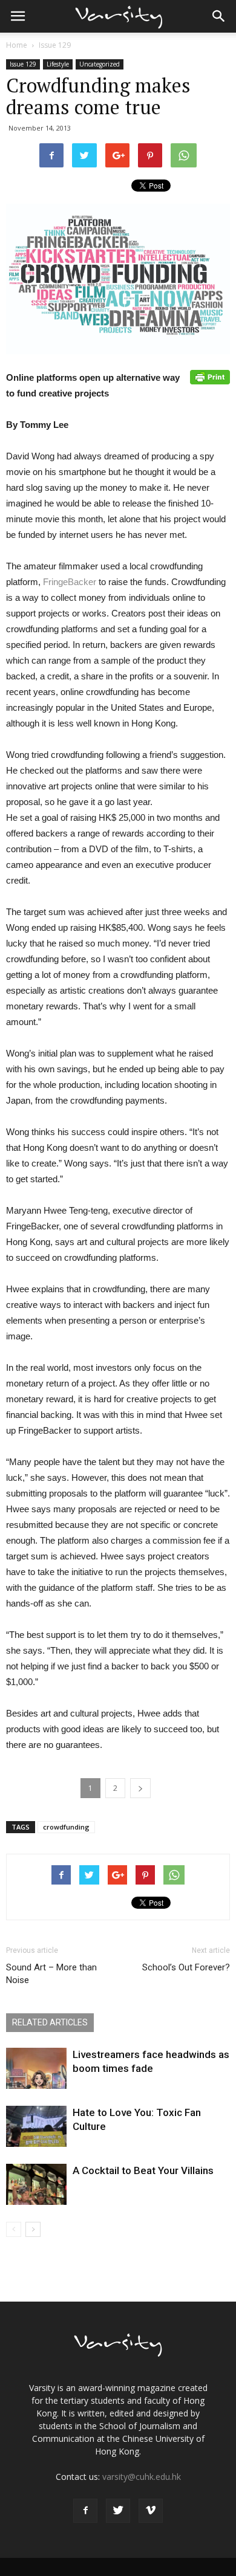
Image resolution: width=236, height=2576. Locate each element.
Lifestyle (58, 64)
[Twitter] (118, 2511)
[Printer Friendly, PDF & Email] (210, 377)
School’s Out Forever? (186, 1967)
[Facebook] (85, 2511)
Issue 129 (55, 45)
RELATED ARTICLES (50, 2022)
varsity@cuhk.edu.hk (142, 2477)
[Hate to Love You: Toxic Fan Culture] (36, 2127)
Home (17, 45)
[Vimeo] (151, 2511)
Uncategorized (100, 64)
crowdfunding (66, 1827)
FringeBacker (70, 582)
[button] (219, 16)
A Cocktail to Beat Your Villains (143, 2170)
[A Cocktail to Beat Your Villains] (36, 2185)
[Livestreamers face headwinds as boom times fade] (36, 2069)
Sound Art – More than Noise (51, 1974)
